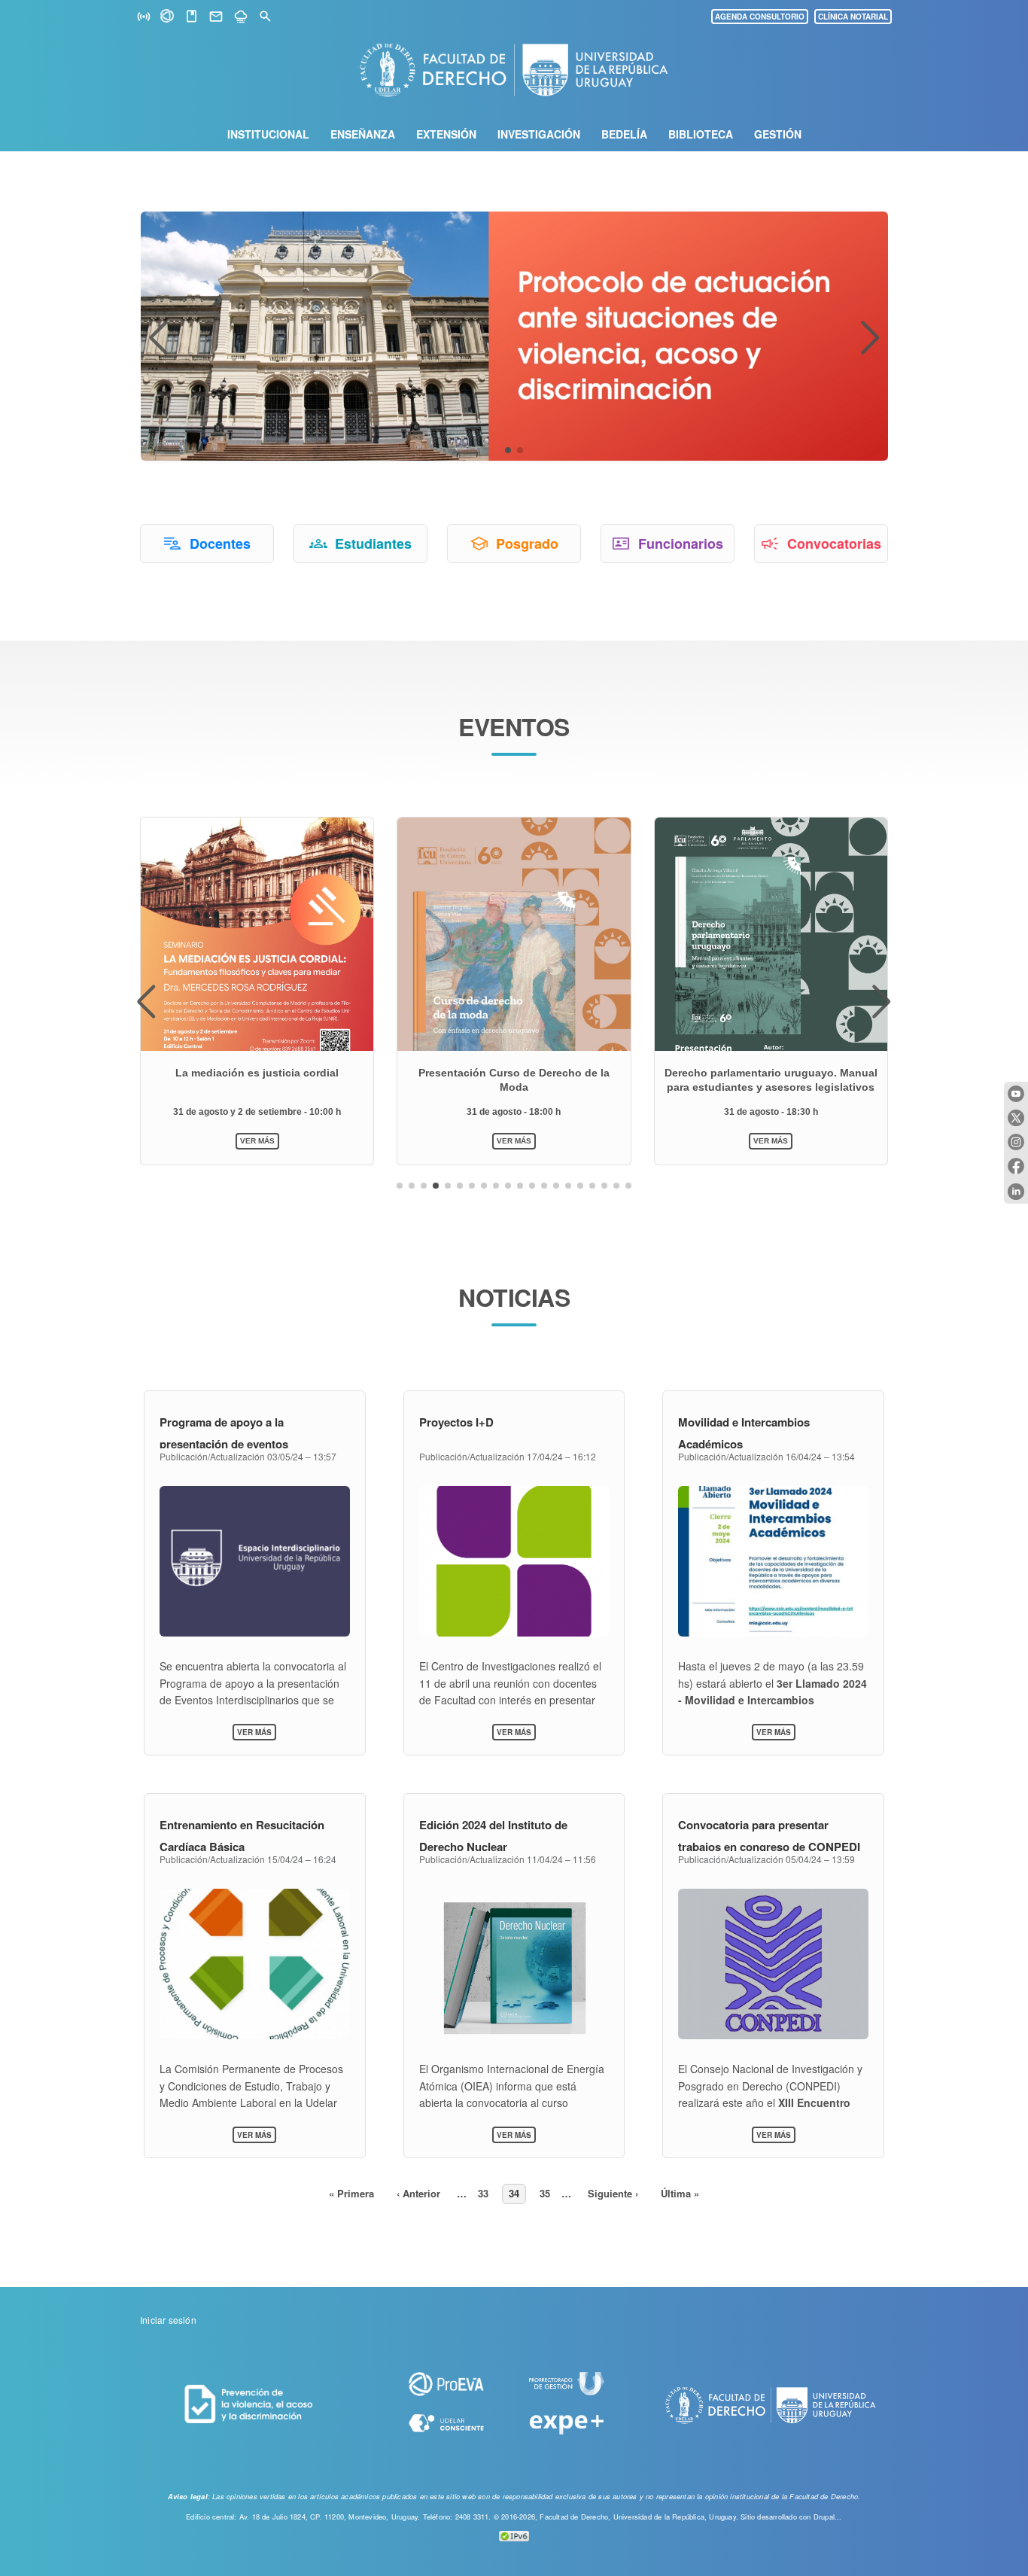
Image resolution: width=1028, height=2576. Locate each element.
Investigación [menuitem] (539, 134)
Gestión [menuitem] (778, 134)
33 (486, 2193)
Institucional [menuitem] (268, 134)
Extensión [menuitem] (446, 134)
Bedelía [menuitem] (624, 134)
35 (548, 2193)
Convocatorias (834, 544)
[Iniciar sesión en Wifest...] (144, 17)
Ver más (257, 1732)
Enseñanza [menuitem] (363, 134)
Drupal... (828, 2517)
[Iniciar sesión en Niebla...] (241, 17)
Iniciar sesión (168, 2320)
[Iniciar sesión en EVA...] (168, 18)
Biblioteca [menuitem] (701, 134)
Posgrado (527, 544)
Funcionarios (681, 544)
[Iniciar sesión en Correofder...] (216, 17)
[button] (508, 450)
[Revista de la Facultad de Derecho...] (192, 17)
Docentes (220, 544)
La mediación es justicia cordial (257, 1073)
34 (517, 2193)
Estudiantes (373, 544)
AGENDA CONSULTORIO (760, 17)
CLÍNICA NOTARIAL (853, 17)
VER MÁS (257, 1141)
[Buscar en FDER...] (265, 17)
